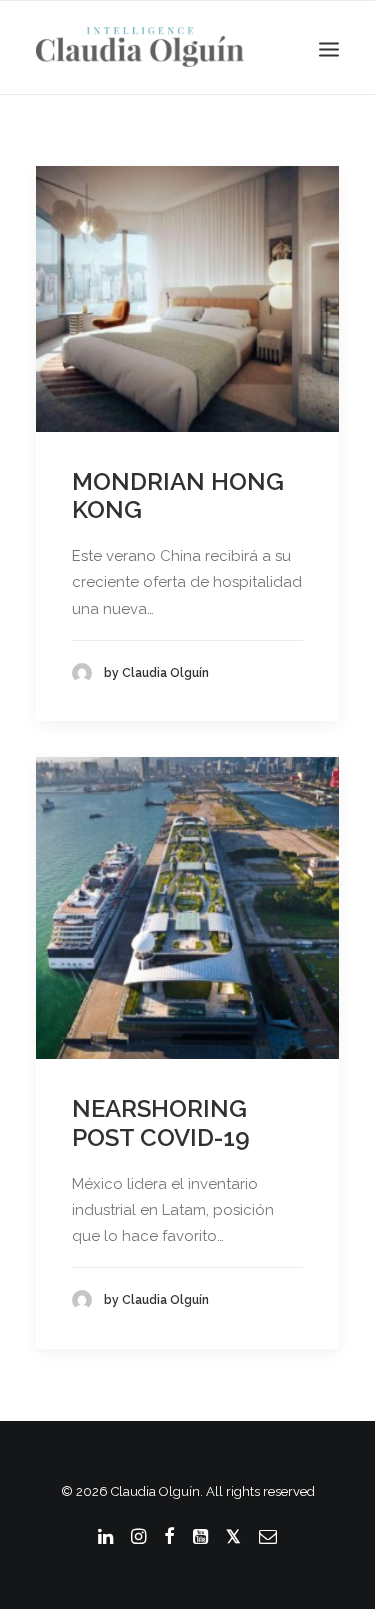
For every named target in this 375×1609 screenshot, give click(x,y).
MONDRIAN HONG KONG (178, 496)
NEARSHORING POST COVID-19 (161, 1123)
